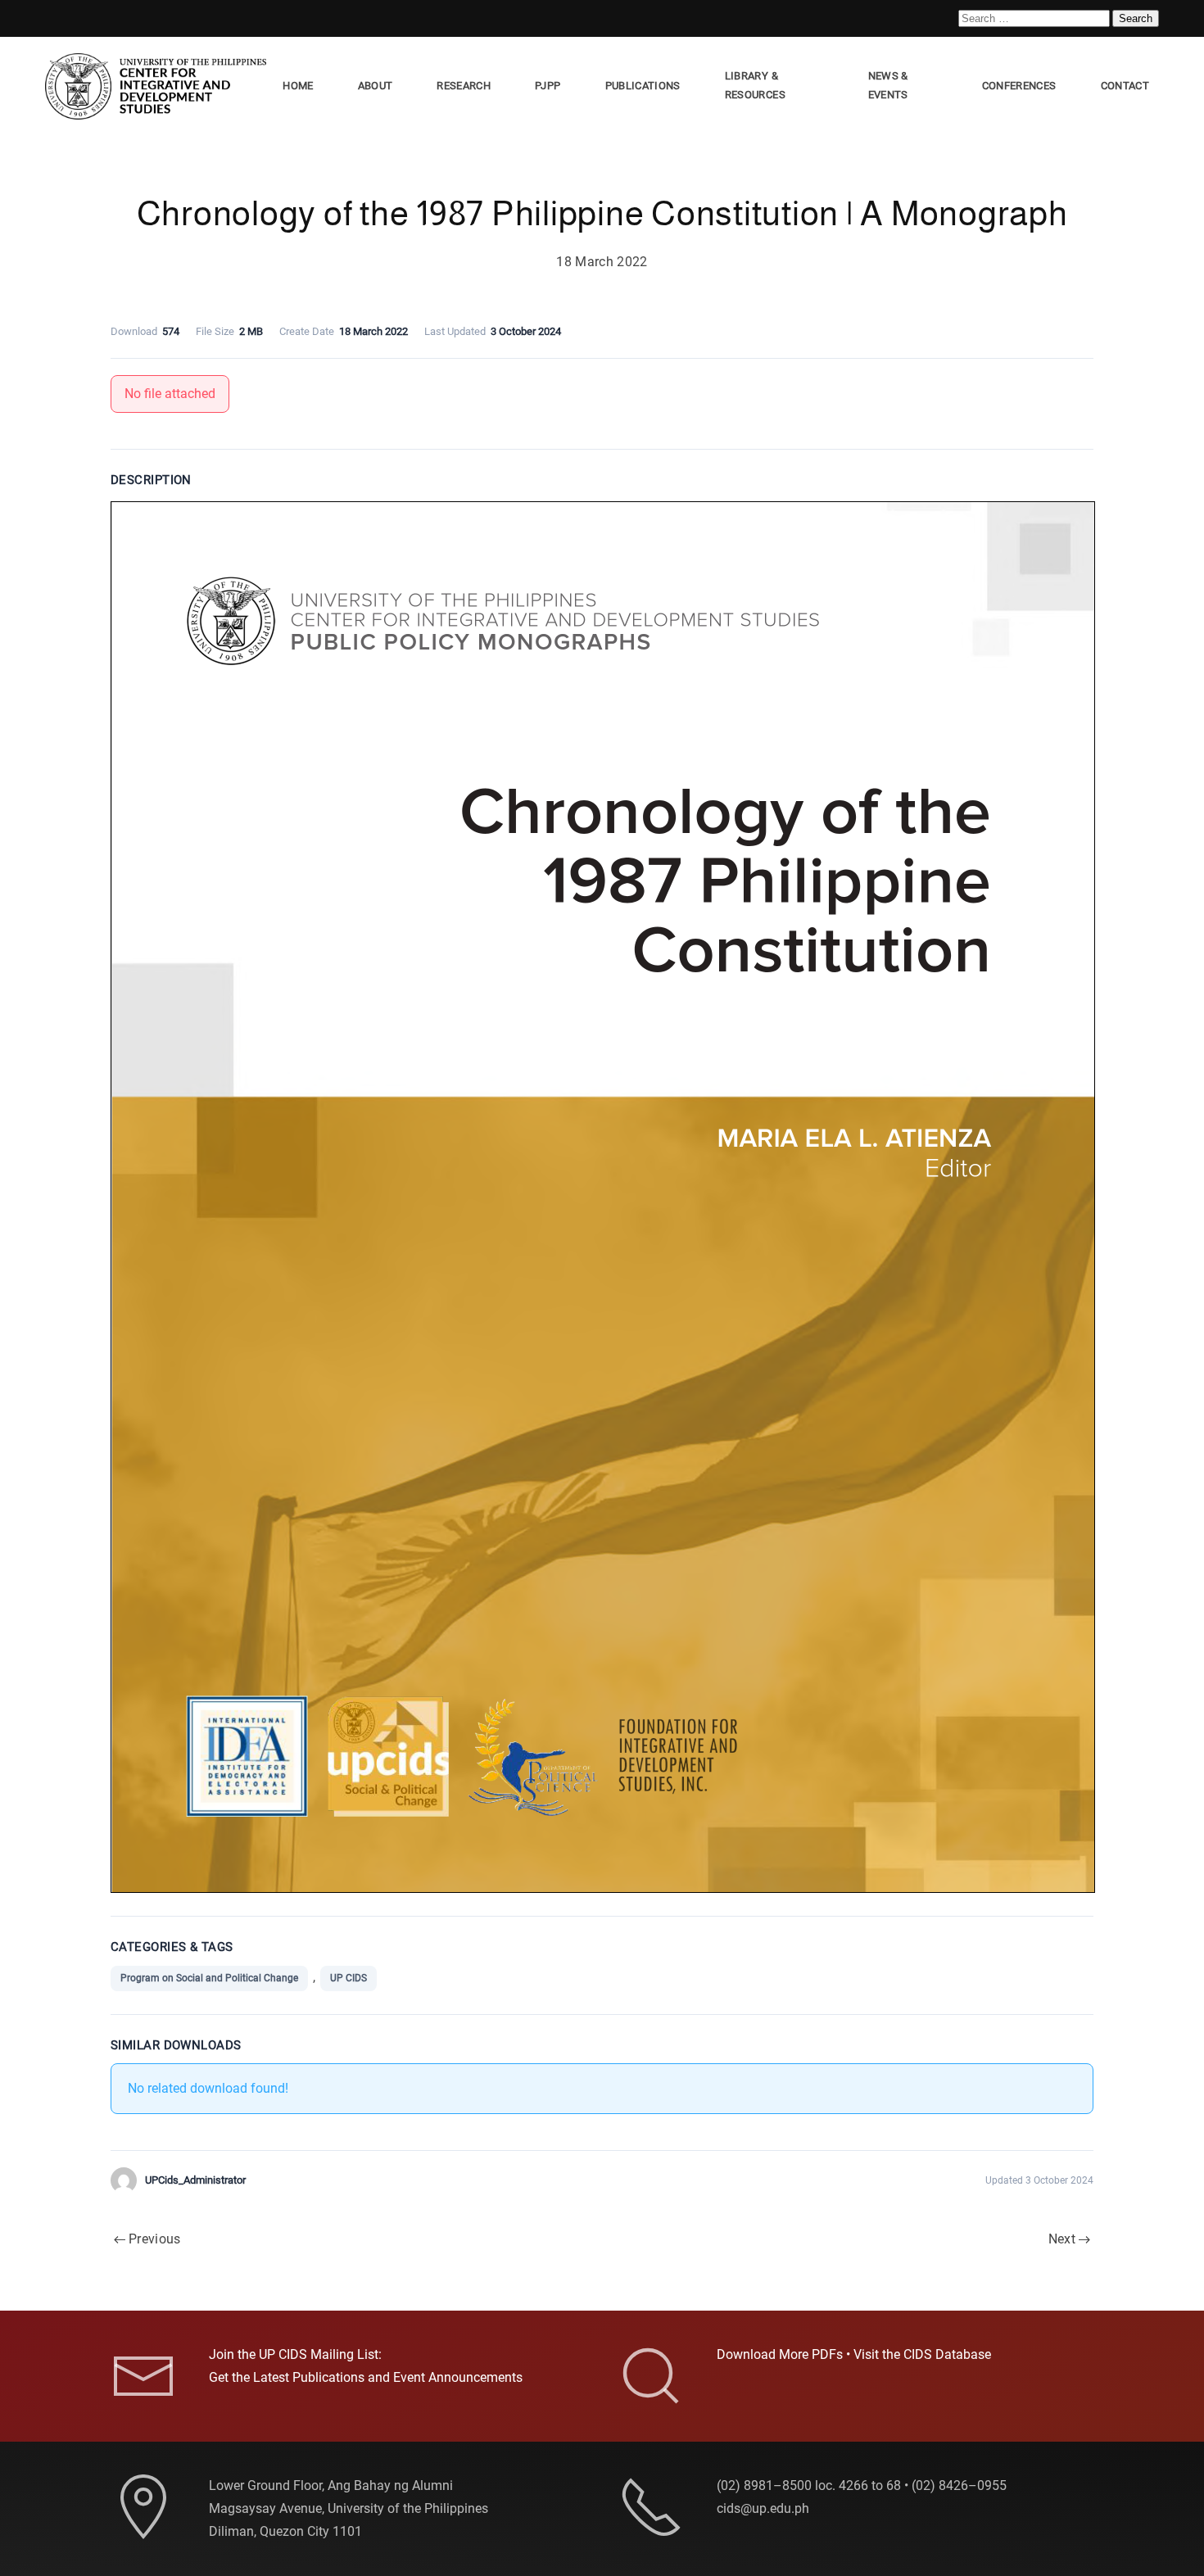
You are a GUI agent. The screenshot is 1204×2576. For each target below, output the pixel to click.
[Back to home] (159, 86)
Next (1062, 2239)
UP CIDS (349, 1978)
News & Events (888, 85)
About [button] (376, 86)
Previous (155, 2239)
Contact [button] (1125, 86)
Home (298, 86)
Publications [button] (643, 86)
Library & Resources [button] (755, 85)
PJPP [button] (548, 86)
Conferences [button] (1019, 86)
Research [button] (464, 86)
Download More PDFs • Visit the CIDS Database (854, 2354)
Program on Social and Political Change (209, 1978)
